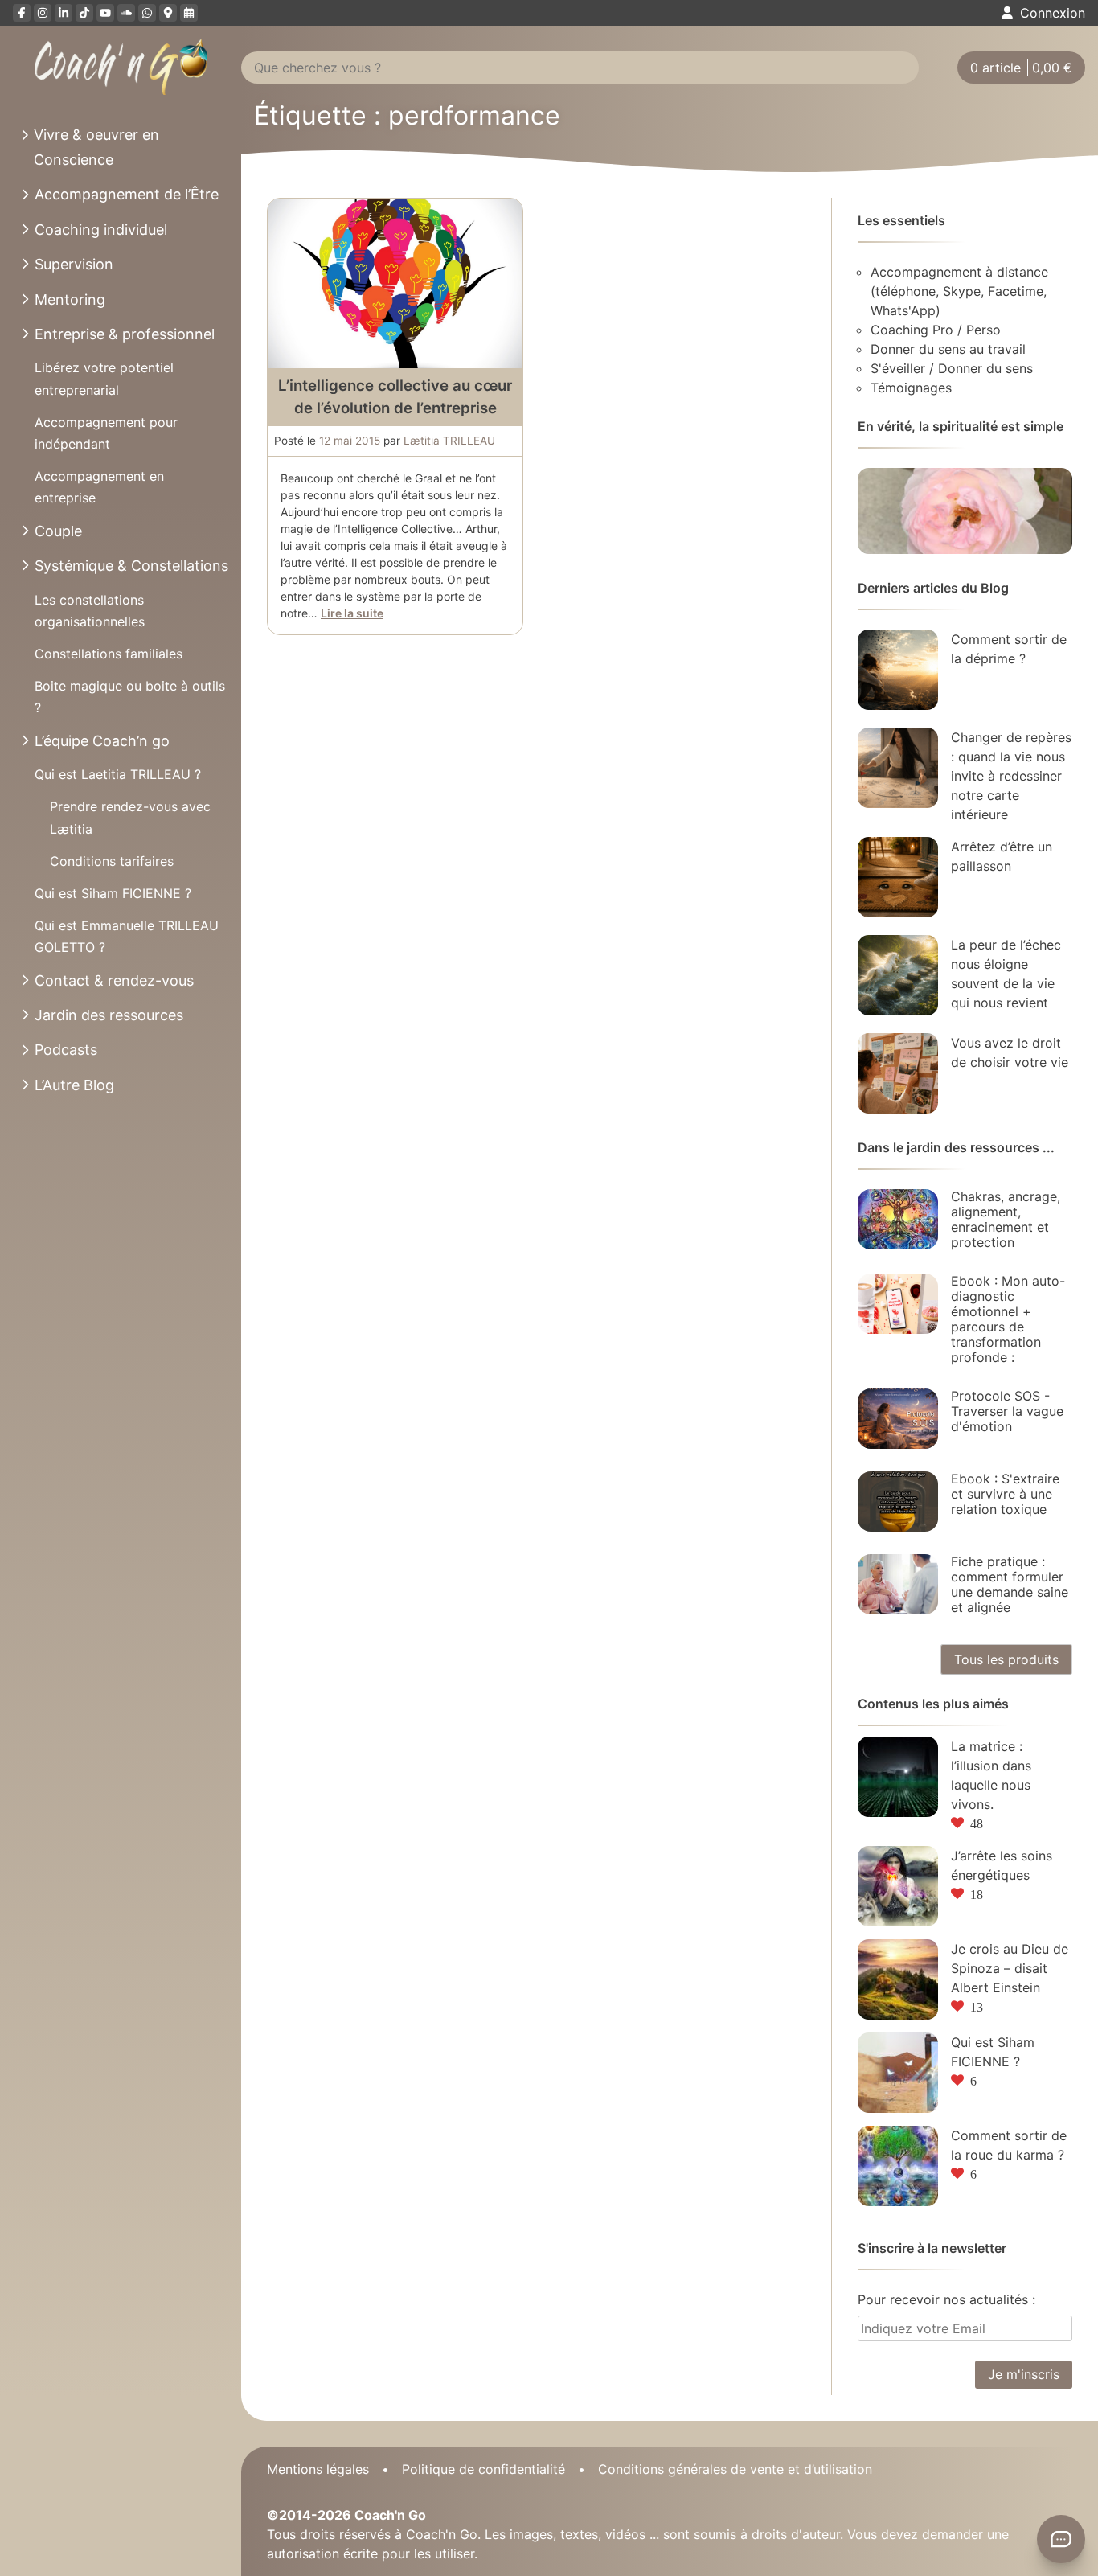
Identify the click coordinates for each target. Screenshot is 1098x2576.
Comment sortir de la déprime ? (1009, 649)
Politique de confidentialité (483, 2469)
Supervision (74, 264)
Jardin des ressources (109, 1015)
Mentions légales (318, 2469)
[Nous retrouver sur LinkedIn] (64, 13)
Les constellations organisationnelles (90, 611)
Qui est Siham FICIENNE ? (113, 893)
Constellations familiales (109, 654)
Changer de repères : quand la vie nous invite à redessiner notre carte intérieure (1011, 776)
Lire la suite (352, 613)
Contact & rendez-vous (114, 980)
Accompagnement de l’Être (127, 194)
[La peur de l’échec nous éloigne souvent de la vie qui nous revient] (898, 975)
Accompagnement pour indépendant (106, 433)
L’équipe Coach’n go (102, 741)
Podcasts (66, 1050)
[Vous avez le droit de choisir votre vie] (898, 1073)
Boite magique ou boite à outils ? (130, 697)
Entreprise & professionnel (125, 334)
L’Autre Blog (74, 1085)
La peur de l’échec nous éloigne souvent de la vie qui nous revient (1006, 974)
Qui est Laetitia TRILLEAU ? (118, 774)
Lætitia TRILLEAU (449, 441)
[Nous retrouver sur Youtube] (105, 13)
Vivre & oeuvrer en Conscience (96, 147)
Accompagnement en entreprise (99, 487)
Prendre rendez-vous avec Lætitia (130, 817)
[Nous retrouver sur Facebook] (22, 13)
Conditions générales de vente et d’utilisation (735, 2469)
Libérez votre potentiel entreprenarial (104, 378)
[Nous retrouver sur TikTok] (84, 13)
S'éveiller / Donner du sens (952, 368)
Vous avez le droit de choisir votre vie (1010, 1052)
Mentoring (70, 299)
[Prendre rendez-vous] (189, 13)
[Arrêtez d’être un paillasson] (898, 877)
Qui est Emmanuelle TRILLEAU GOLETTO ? (127, 936)
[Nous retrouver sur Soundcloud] (126, 13)
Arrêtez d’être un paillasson (1002, 856)
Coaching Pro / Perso (936, 330)
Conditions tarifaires (112, 861)
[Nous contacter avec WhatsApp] (147, 13)
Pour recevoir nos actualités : (946, 2299)
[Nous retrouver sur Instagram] (43, 13)
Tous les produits (1006, 1659)
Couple (58, 531)
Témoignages (911, 388)
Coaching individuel (101, 230)
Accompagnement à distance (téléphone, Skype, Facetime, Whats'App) (959, 291)
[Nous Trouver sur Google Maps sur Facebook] (168, 13)
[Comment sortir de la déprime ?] (898, 670)
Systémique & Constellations (131, 566)
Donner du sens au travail (948, 349)
